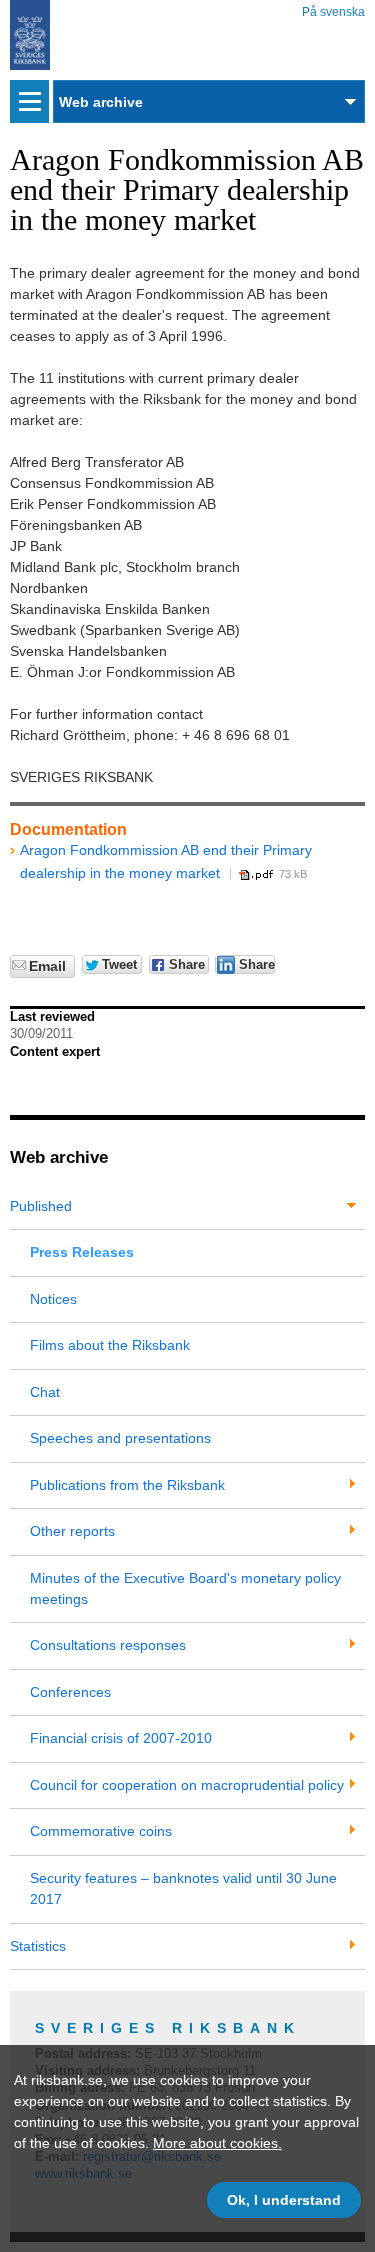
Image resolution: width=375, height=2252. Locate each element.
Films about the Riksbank (110, 1345)
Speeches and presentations (120, 1438)
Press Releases (82, 1252)
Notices (53, 1299)
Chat (45, 1392)
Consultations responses (108, 1645)
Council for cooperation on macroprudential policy (187, 1785)
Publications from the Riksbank (127, 1485)
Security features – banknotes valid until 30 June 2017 (183, 1888)
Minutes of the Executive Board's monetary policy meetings (185, 1588)
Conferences (70, 1692)
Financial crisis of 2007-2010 (121, 1738)
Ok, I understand (284, 2200)
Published (41, 1206)
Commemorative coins (101, 1831)
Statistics (38, 1946)
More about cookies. (217, 2143)
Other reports (72, 1531)
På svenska (333, 8)
